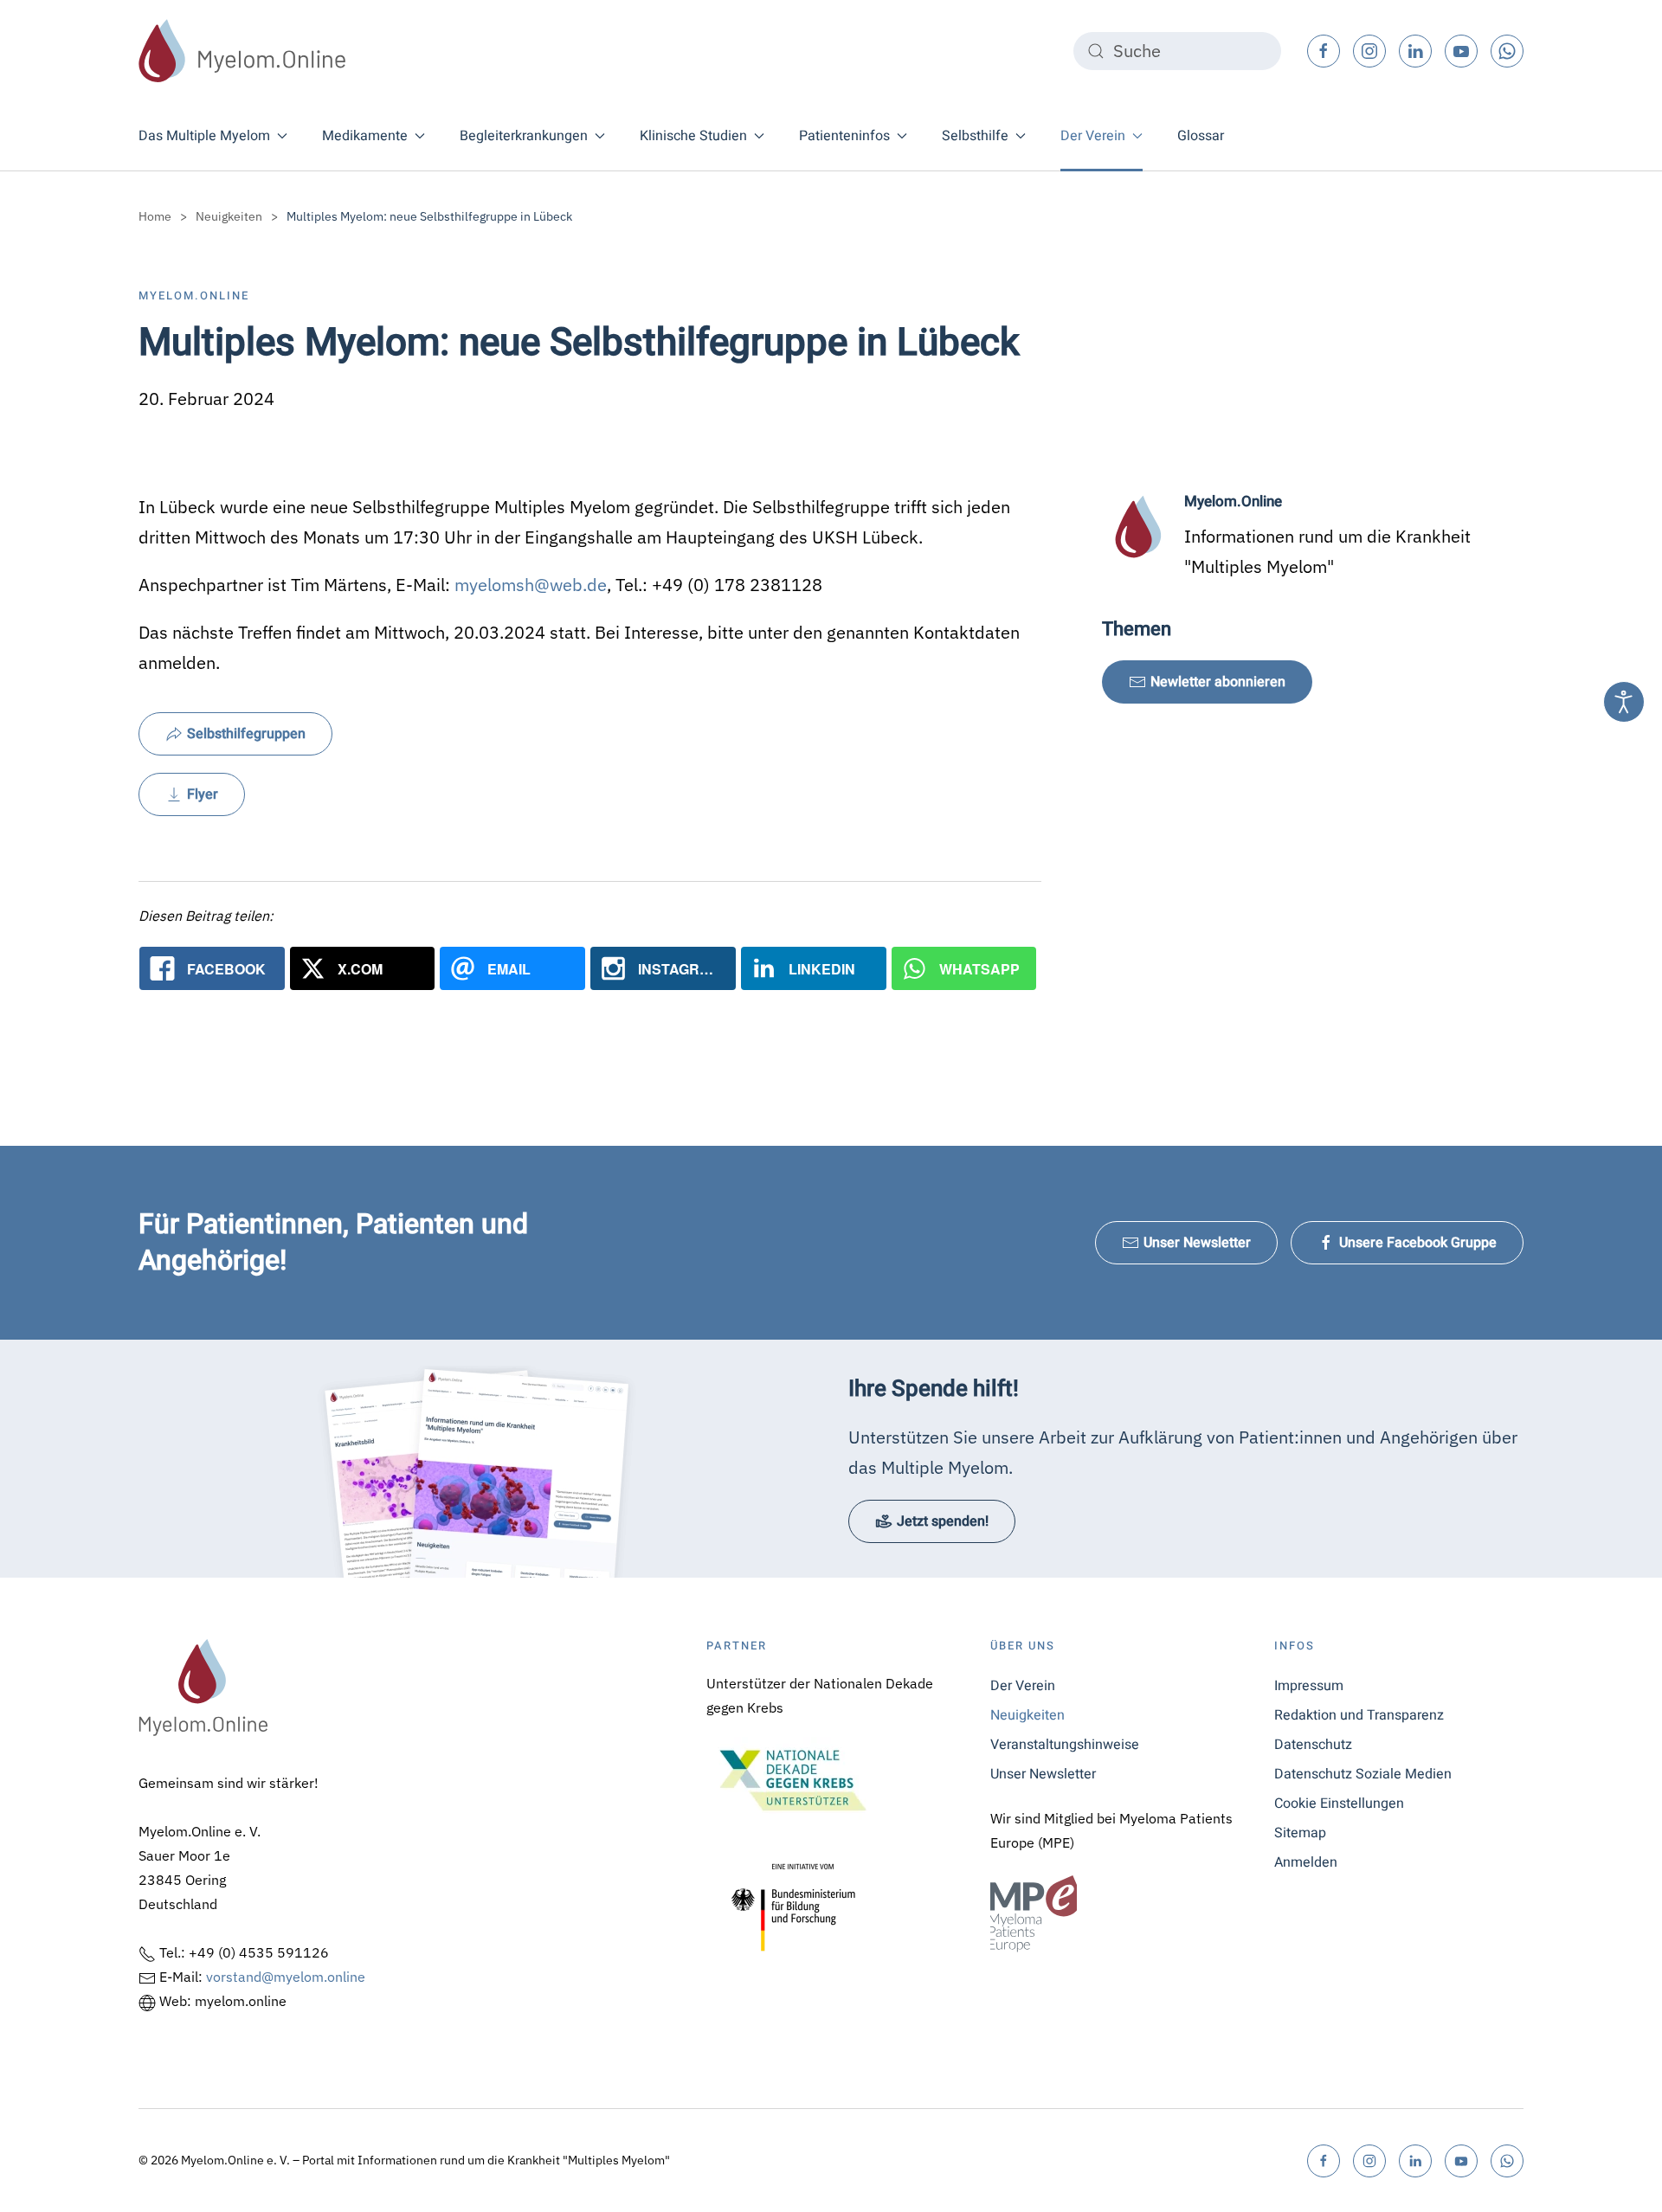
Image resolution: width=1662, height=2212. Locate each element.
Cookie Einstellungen (1339, 1804)
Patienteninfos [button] (844, 136)
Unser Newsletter (1197, 1243)
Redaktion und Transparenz (1359, 1715)
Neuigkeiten (1027, 1715)
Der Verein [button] (1093, 136)
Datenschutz (1313, 1745)
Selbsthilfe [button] (975, 136)
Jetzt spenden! (943, 1521)
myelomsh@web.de (531, 585)
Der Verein (1023, 1686)
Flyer (203, 794)
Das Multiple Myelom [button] (204, 136)
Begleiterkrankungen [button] (524, 136)
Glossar (1201, 136)
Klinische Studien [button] (693, 136)
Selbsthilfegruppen (246, 734)
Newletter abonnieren (1218, 682)
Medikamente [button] (365, 136)
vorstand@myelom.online (286, 1977)
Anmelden (1306, 1862)
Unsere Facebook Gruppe (1418, 1243)
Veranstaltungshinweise (1065, 1745)
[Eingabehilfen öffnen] (1624, 702)
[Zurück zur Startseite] (242, 51)
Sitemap (1300, 1833)
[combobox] (1177, 51)
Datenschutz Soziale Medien (1363, 1774)
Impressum (1309, 1686)
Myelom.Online (194, 296)
